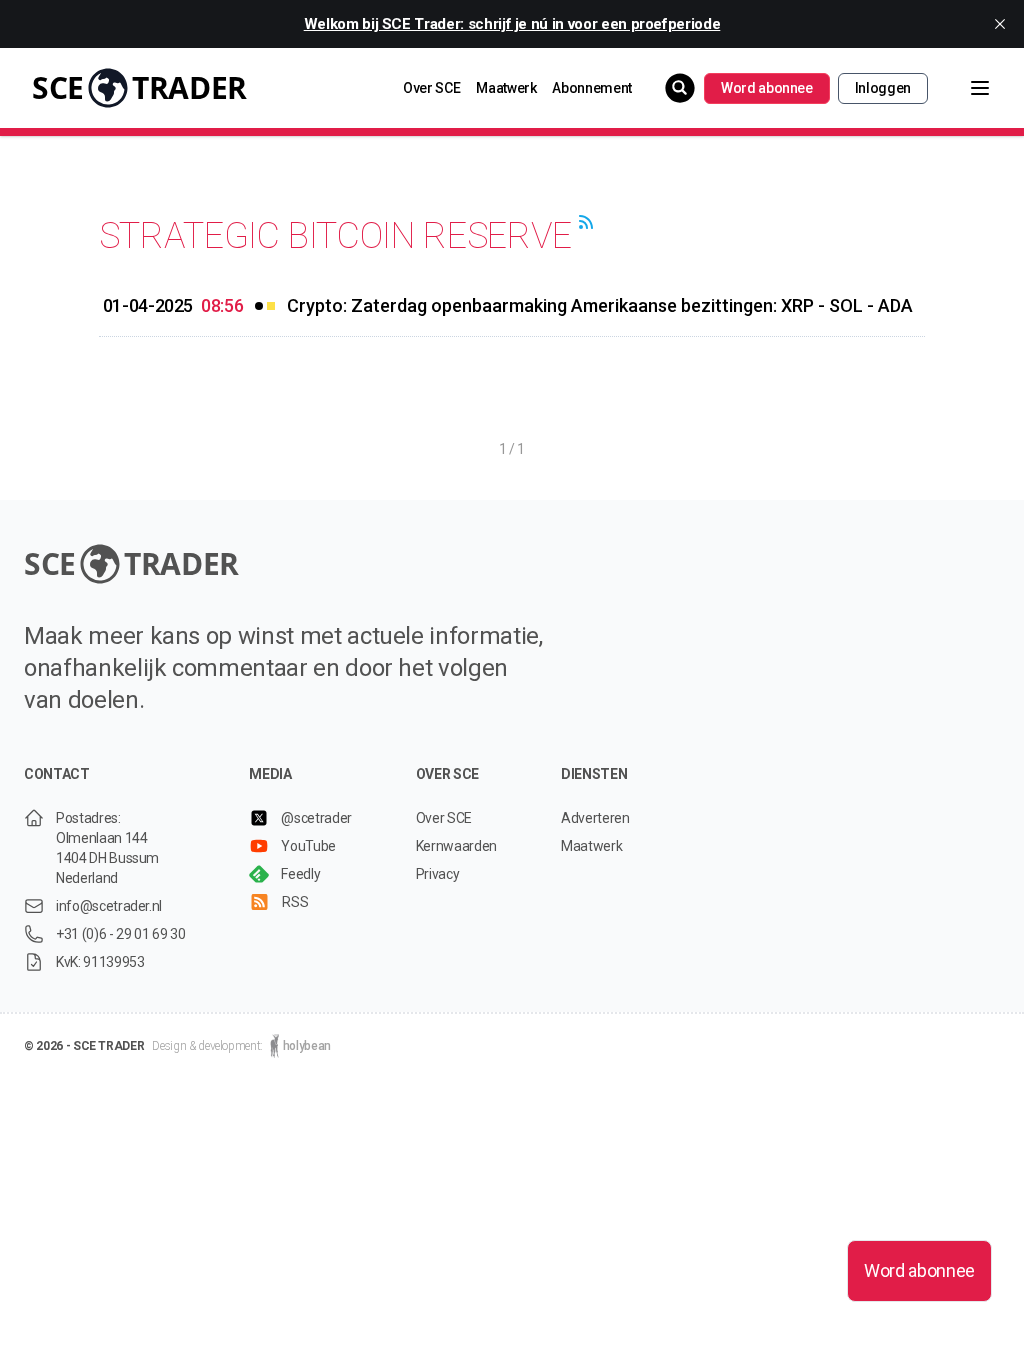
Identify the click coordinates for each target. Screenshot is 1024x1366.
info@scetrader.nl (109, 906)
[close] (1000, 24)
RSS (295, 902)
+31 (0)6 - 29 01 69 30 (120, 934)
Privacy (438, 874)
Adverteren (595, 818)
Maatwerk (506, 88)
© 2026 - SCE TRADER (84, 1046)
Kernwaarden (456, 846)
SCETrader (139, 87)
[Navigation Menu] (964, 88)
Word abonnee (767, 88)
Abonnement (592, 88)
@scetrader (316, 818)
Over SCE (431, 88)
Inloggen (883, 88)
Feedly (300, 874)
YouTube (308, 846)
